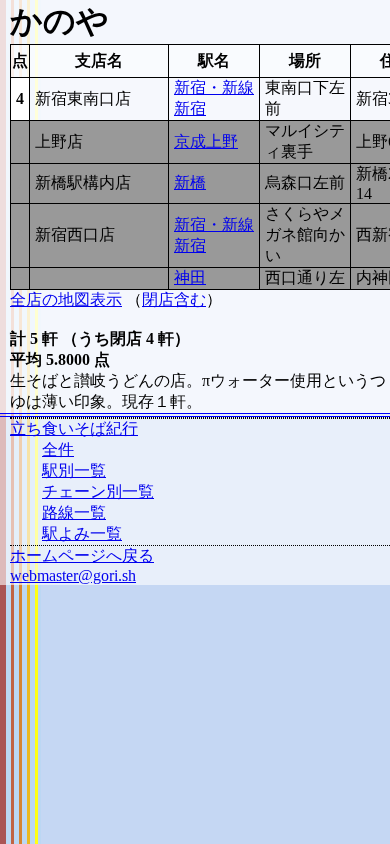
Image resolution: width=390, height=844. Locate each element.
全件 (58, 449)
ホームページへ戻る (82, 555)
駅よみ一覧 (82, 533)
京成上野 (206, 141)
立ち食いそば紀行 (74, 428)
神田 (190, 277)
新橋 (190, 182)
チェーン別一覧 (98, 491)
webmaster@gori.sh (73, 575)
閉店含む (174, 299)
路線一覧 (74, 512)
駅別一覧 (74, 470)
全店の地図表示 (66, 299)
